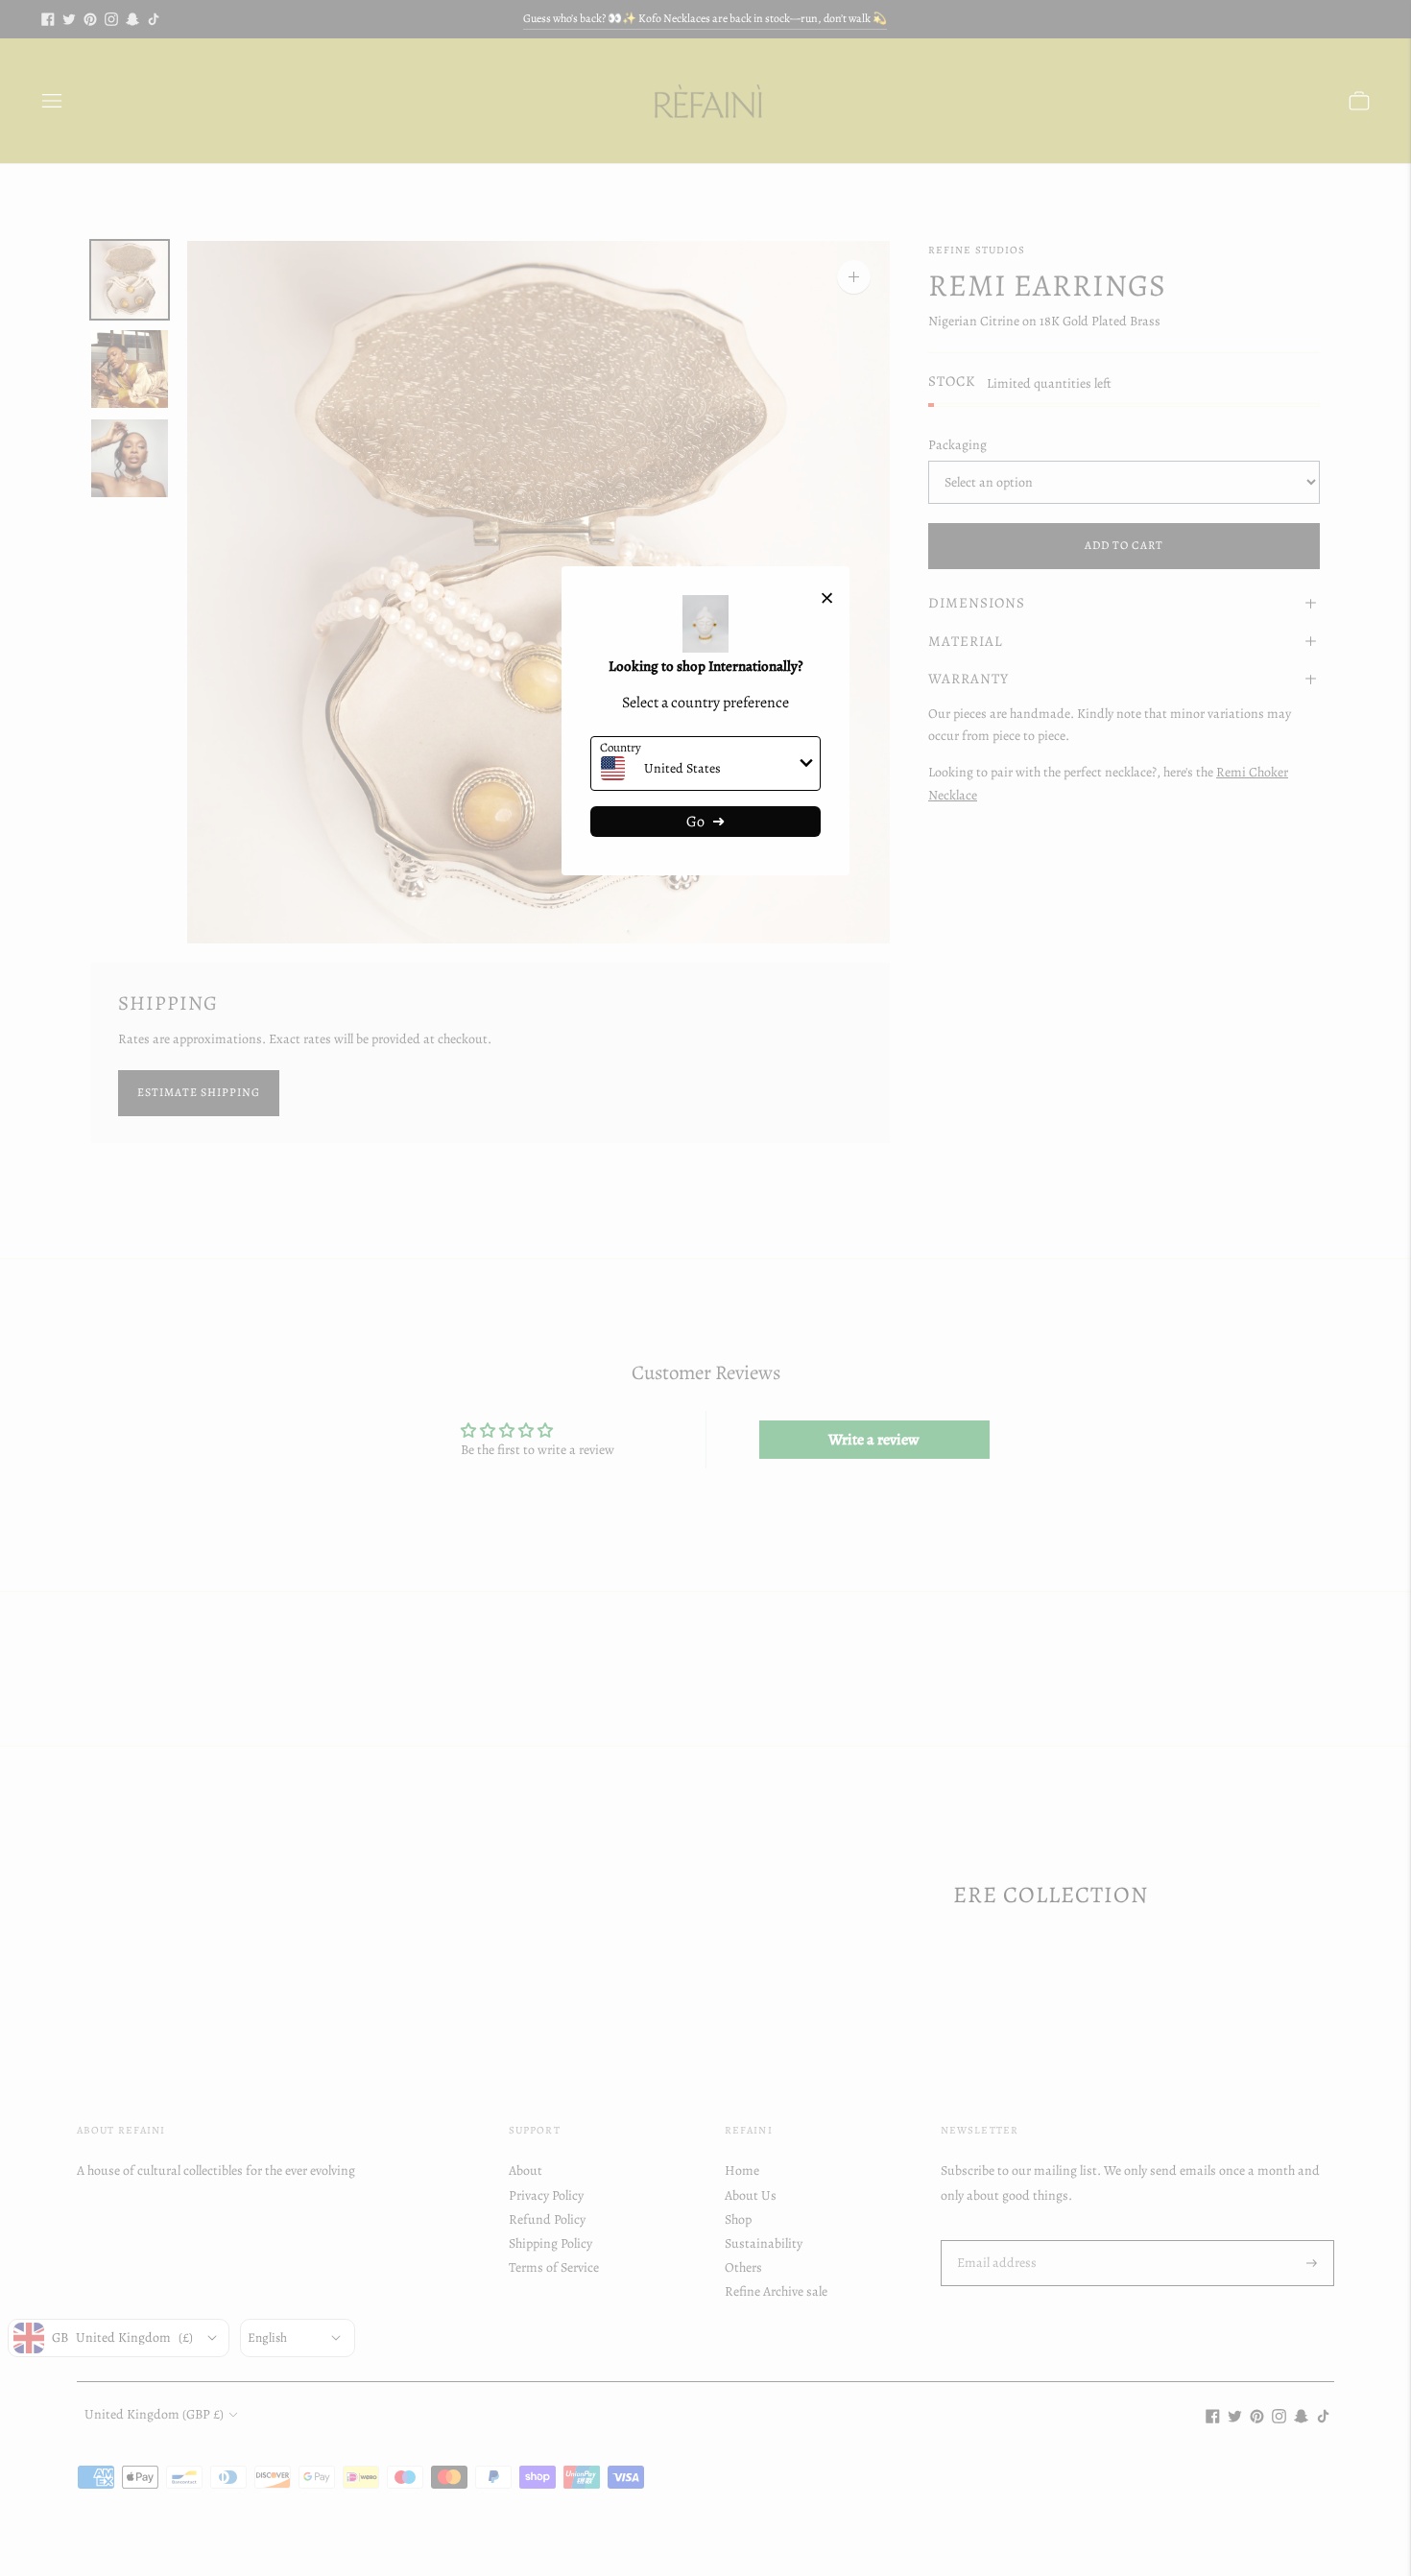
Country (621, 747)
